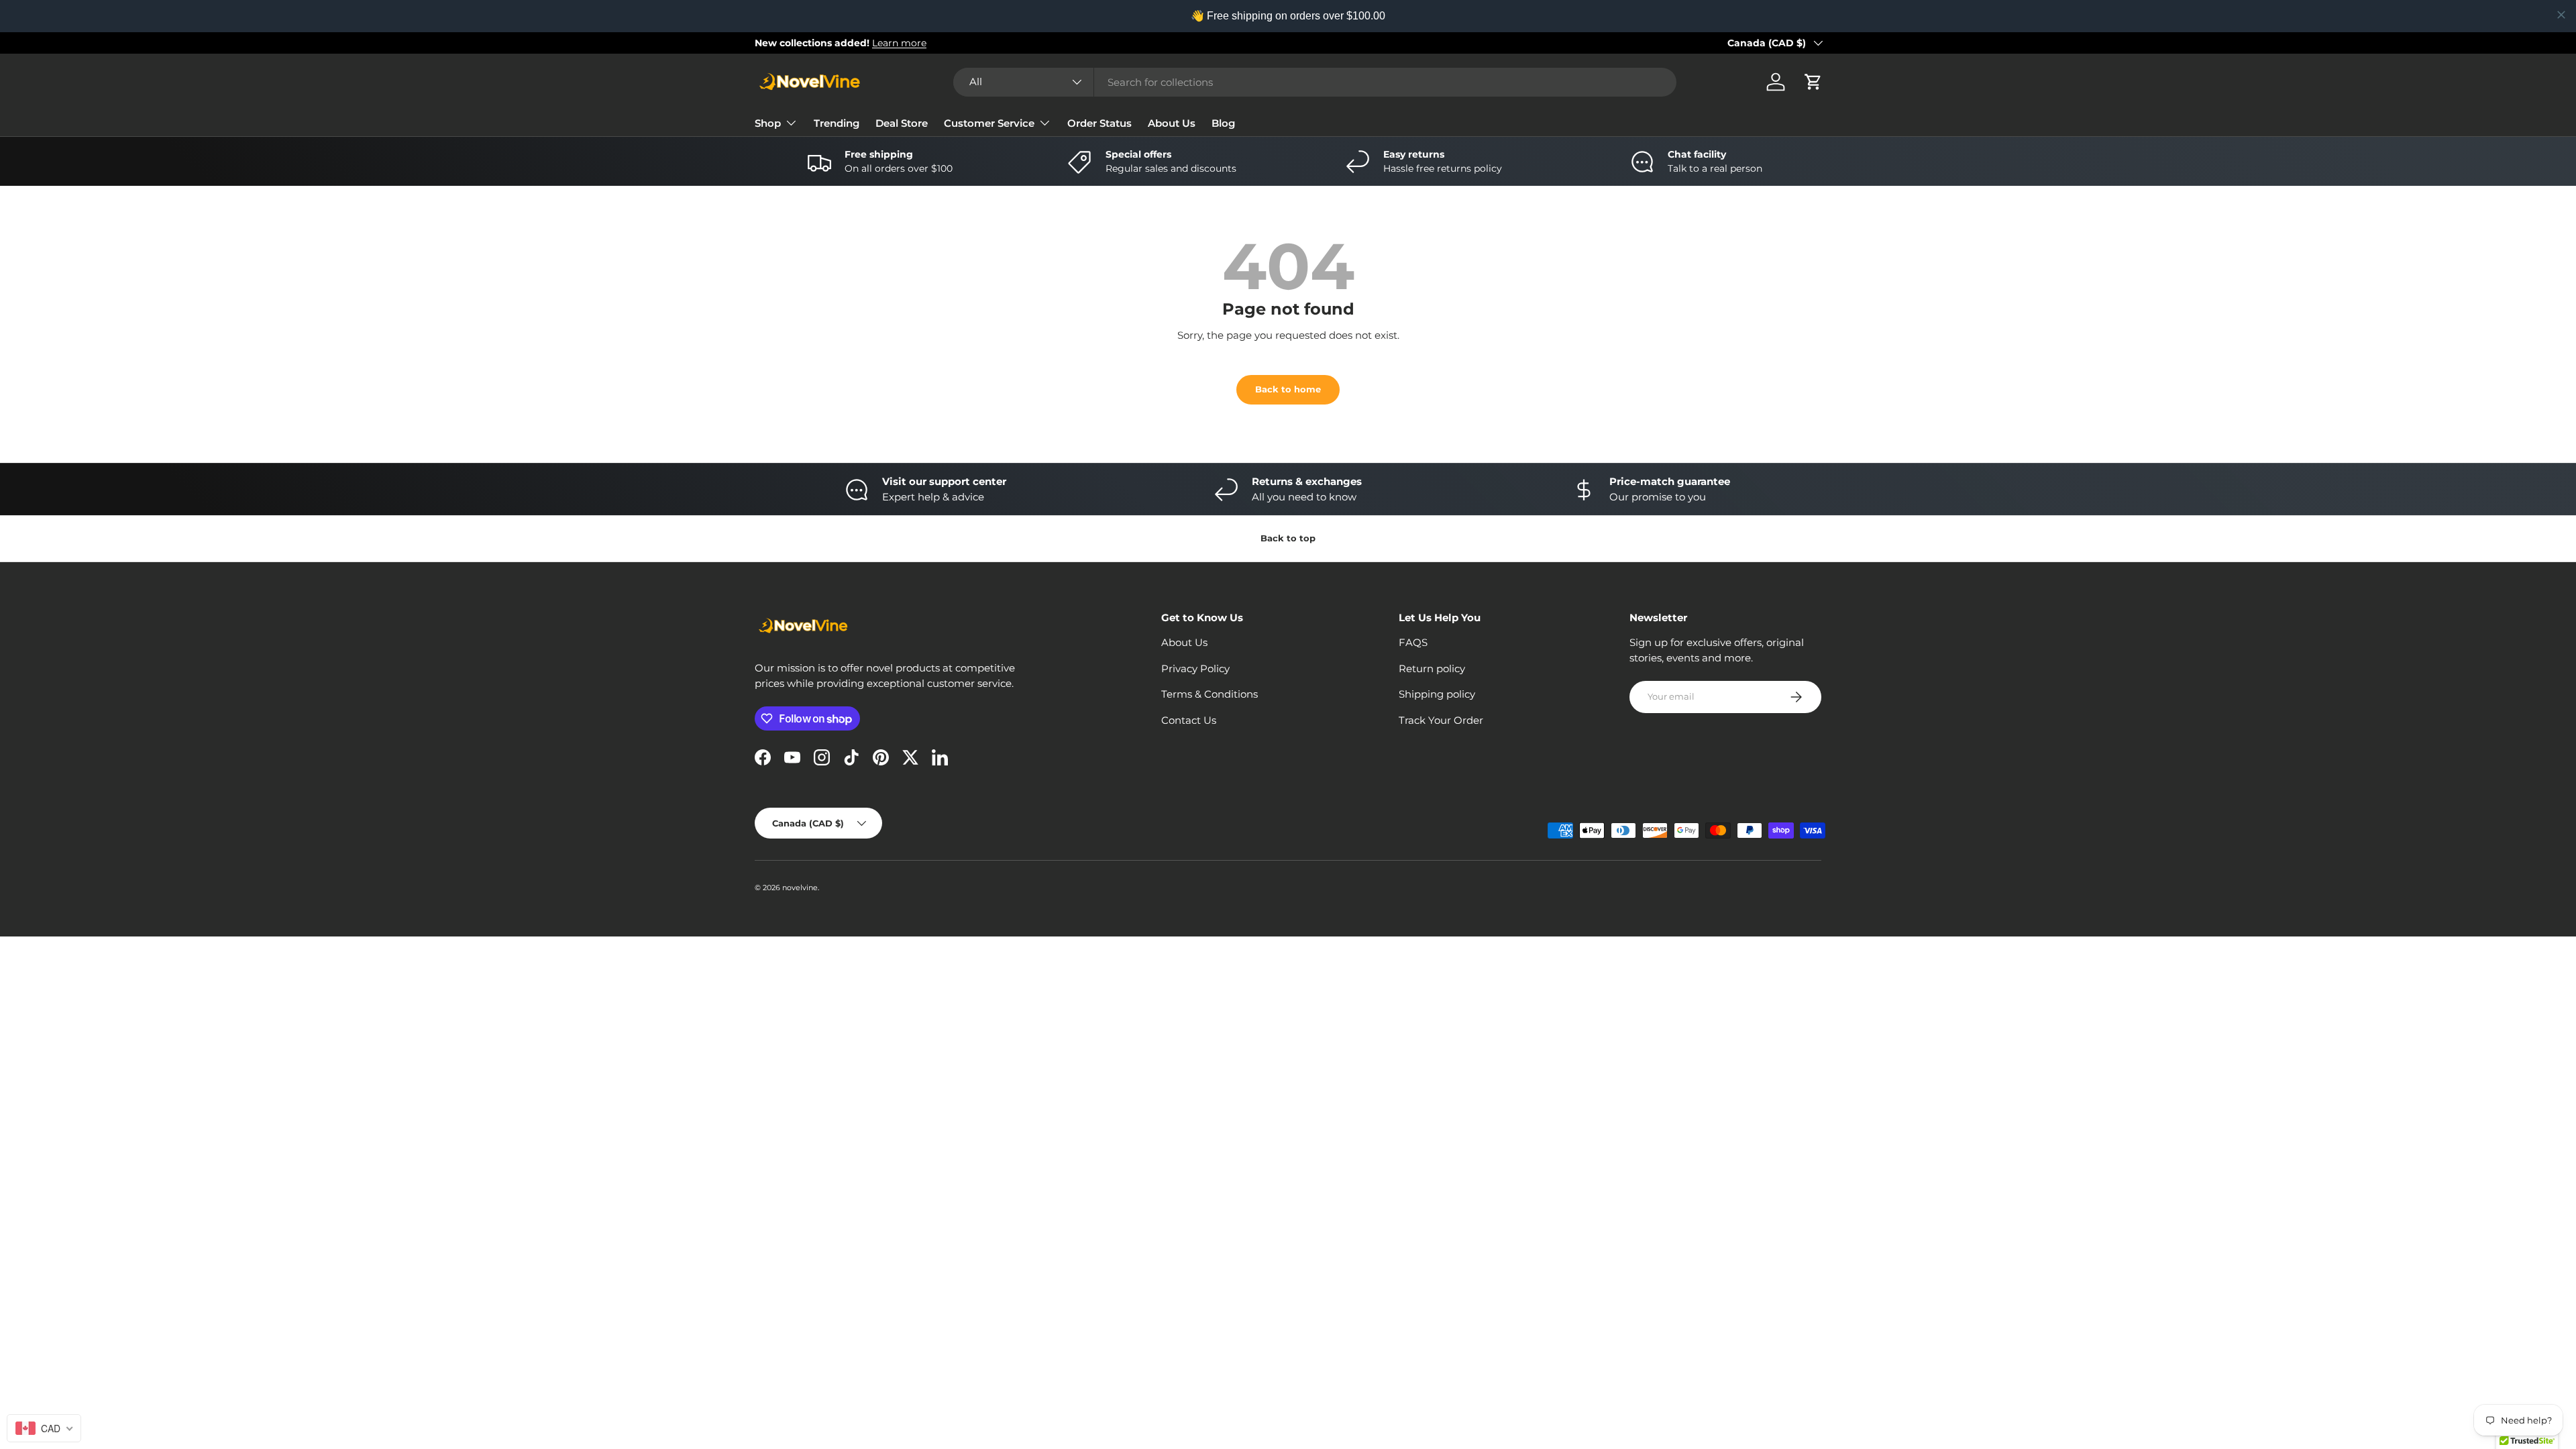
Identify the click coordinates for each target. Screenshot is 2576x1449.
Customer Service (989, 123)
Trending (837, 123)
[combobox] (1315, 82)
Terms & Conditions (1210, 694)
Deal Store (902, 123)
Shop (768, 123)
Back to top (1288, 538)
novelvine (800, 888)
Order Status (1099, 123)
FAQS (1413, 642)
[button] (1813, 82)
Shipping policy (1437, 694)
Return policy (1432, 668)
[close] (2561, 15)
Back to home (1288, 389)
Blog (1223, 123)
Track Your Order (1441, 720)
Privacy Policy (1195, 668)
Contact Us (1189, 720)
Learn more (899, 43)
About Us (1172, 123)
